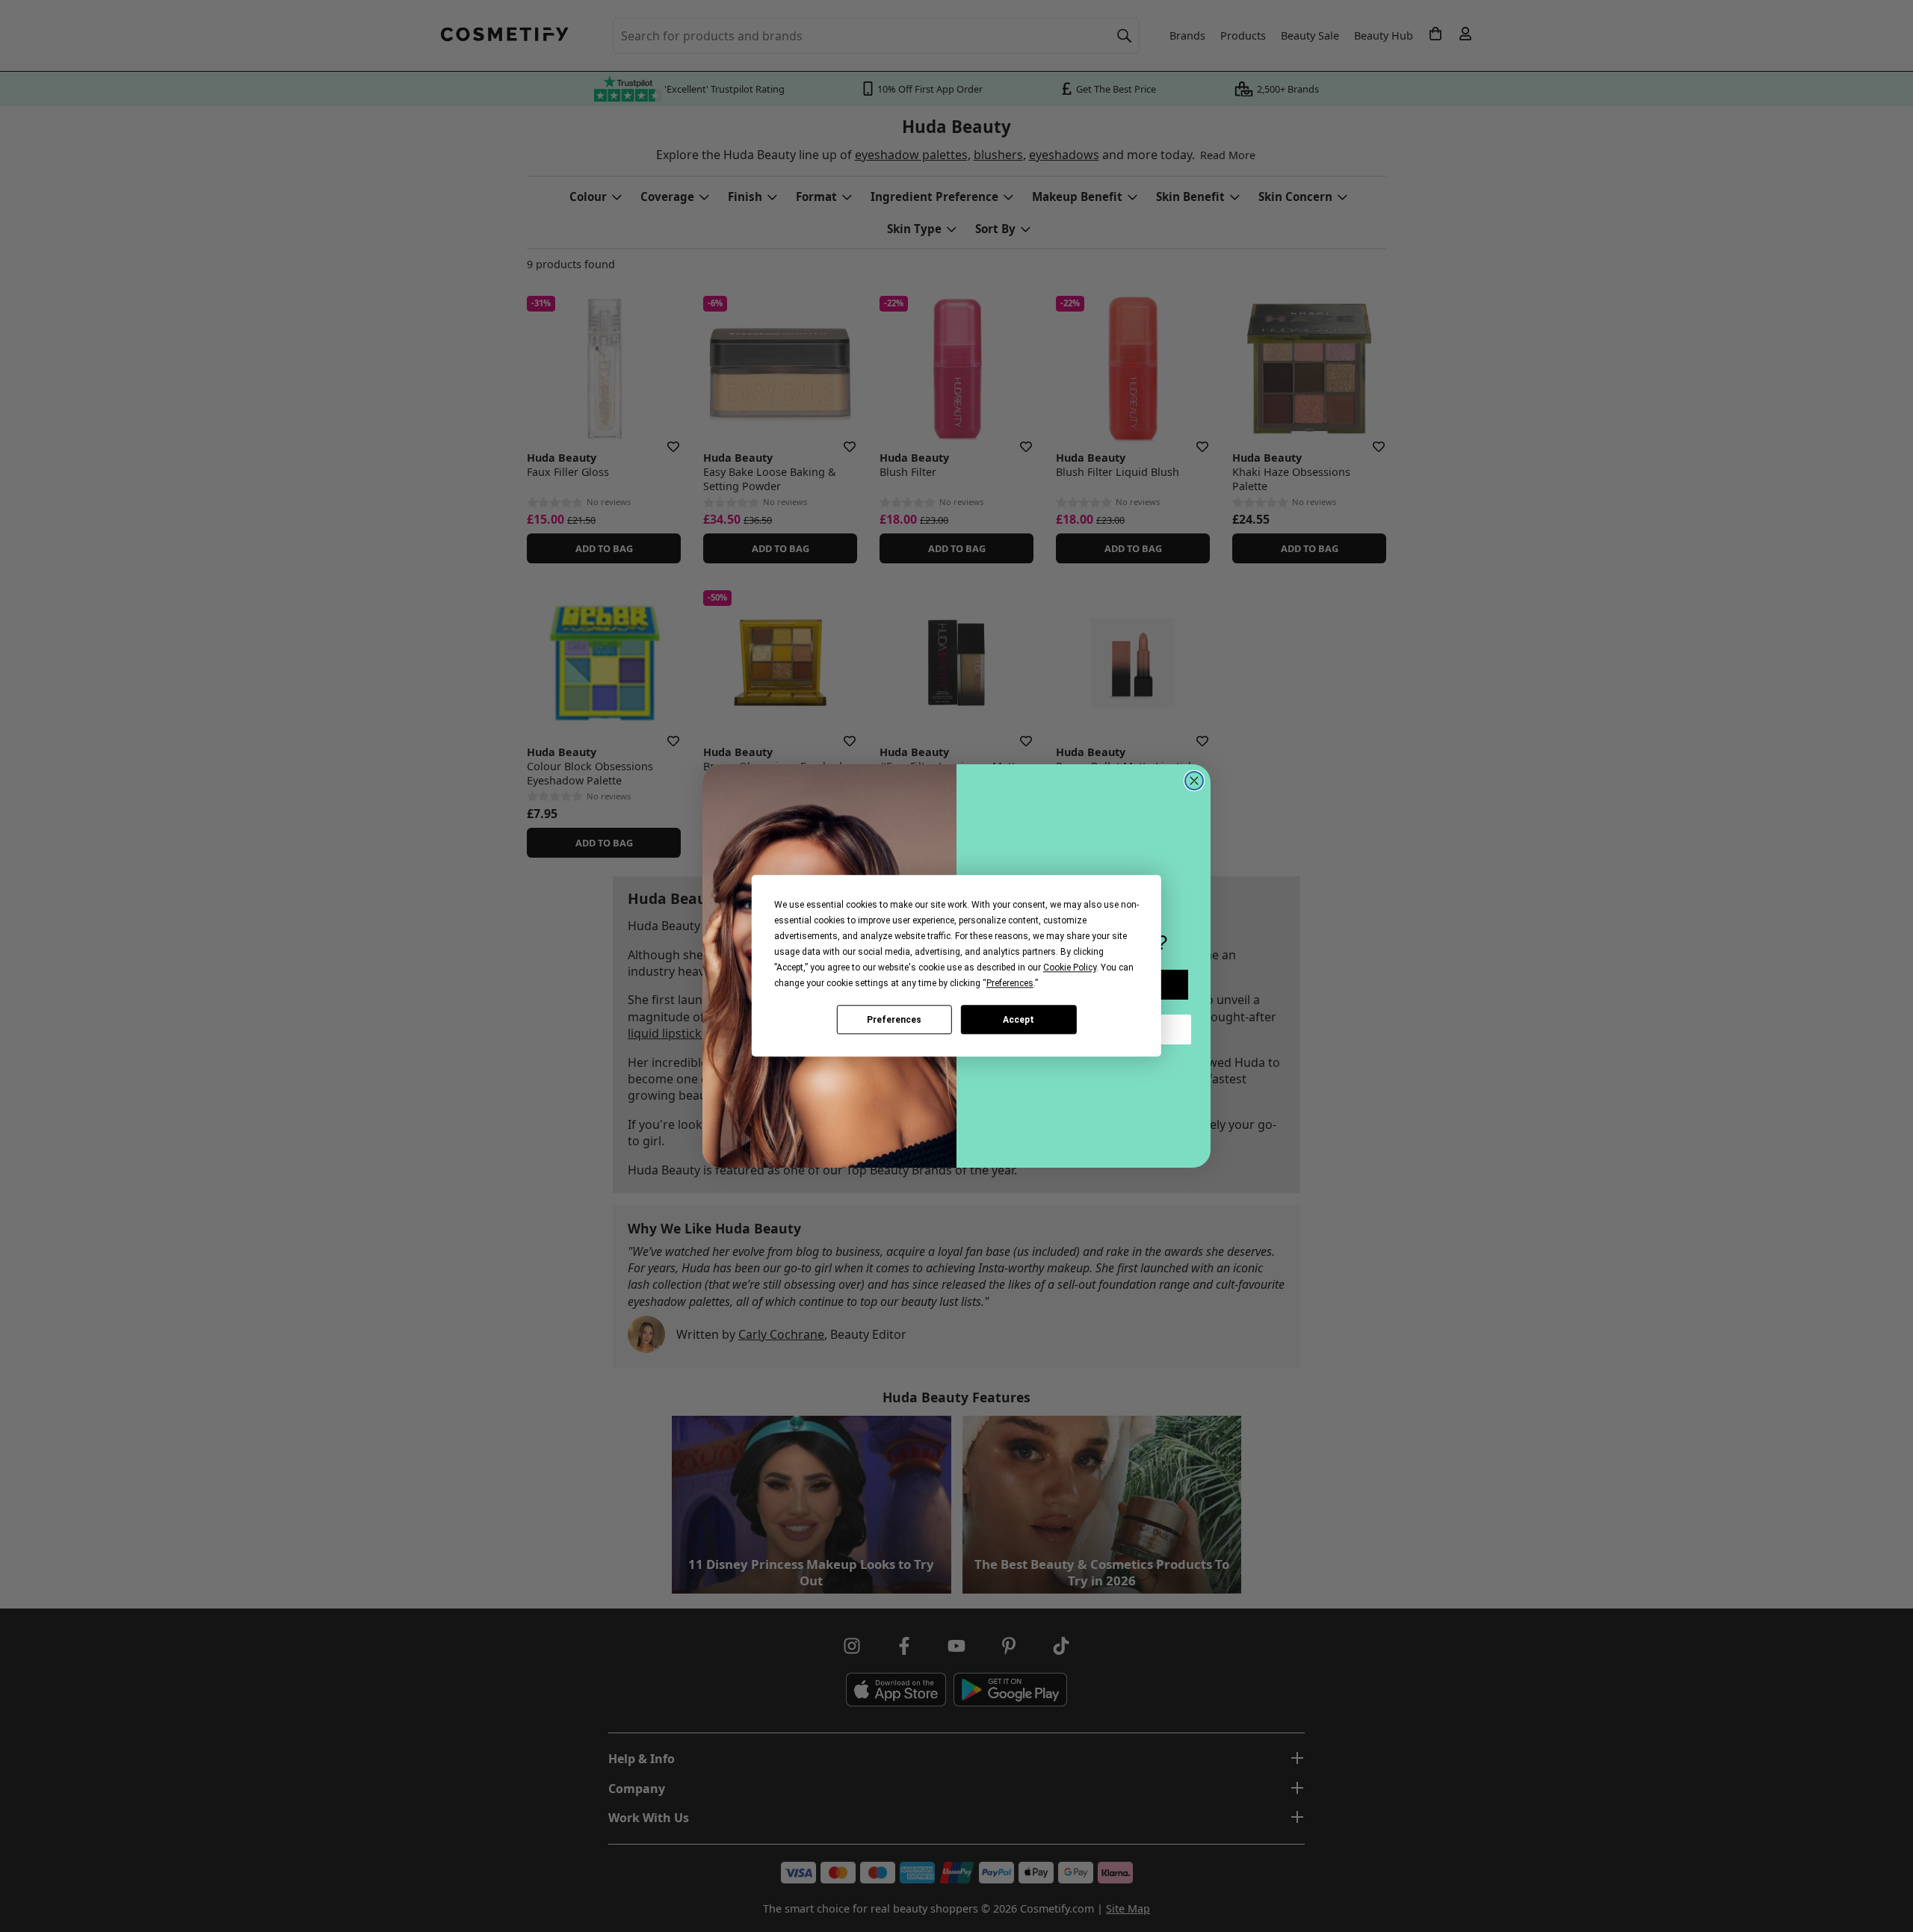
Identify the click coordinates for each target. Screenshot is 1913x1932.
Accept (1019, 1020)
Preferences (894, 1020)
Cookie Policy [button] (1070, 967)
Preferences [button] (1010, 983)
